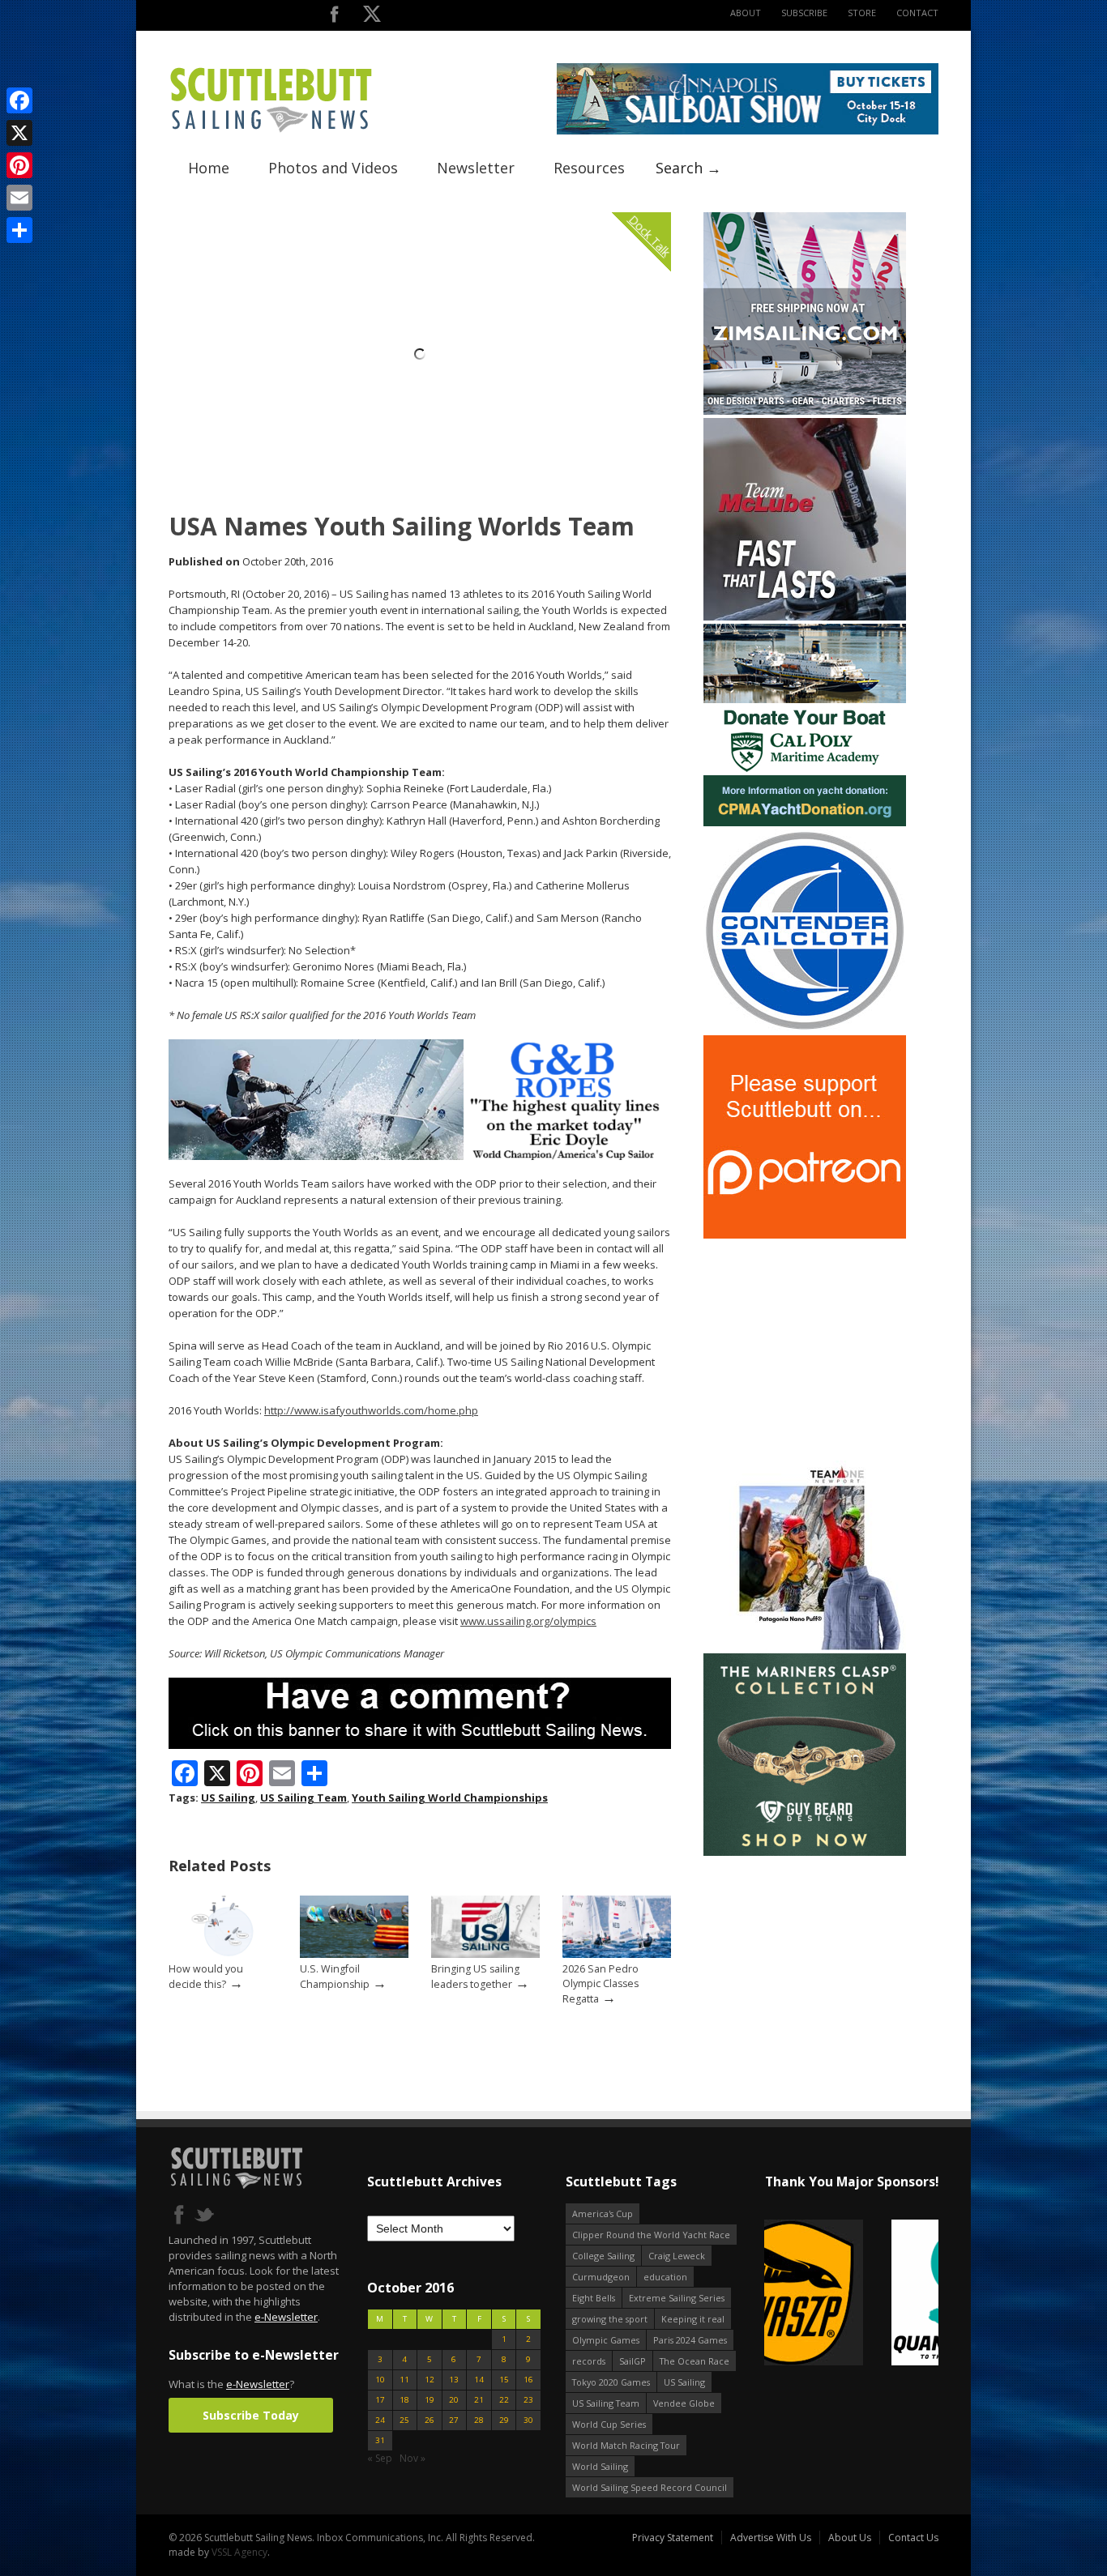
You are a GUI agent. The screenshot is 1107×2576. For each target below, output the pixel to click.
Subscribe (804, 13)
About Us (850, 2538)
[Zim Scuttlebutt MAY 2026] (805, 411)
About (746, 13)
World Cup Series (609, 2424)
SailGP (633, 2361)
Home (209, 168)
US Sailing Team (303, 1798)
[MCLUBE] (805, 617)
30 (528, 2420)
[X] (19, 133)
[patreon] (805, 1235)
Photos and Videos (333, 168)
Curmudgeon (601, 2277)
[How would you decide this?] (223, 1954)
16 (528, 2380)
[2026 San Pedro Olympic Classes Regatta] (617, 1954)
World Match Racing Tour (626, 2445)
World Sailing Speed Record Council (650, 2487)
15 (504, 2380)
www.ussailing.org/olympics (528, 1621)
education (665, 2277)
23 (528, 2400)
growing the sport (610, 2319)
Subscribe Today (251, 2415)
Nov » (412, 2458)
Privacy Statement (673, 2538)
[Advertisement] (805, 1343)
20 (454, 2400)
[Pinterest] (19, 165)
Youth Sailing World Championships (450, 1798)
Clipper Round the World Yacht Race (651, 2235)
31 (380, 2440)
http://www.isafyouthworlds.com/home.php (371, 1410)
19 (430, 2400)
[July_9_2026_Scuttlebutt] (805, 823)
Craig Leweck (677, 2256)
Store (862, 13)
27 (454, 2420)
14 (479, 2380)
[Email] (19, 198)
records (589, 2361)
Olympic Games (606, 2340)
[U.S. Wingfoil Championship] (354, 1954)
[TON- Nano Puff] (805, 1646)
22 (504, 2400)
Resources (589, 168)
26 (430, 2420)
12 (430, 2380)
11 (404, 2380)
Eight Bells (594, 2298)
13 (454, 2380)
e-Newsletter (286, 2317)
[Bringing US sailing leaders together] (485, 1954)
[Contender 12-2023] (805, 1028)
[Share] (19, 230)
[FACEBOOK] (334, 17)
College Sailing (603, 2256)
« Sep (380, 2458)
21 (479, 2400)
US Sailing (228, 1798)
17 (380, 2400)
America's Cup (603, 2213)
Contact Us (913, 2538)
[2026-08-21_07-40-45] (748, 131)
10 (380, 2380)
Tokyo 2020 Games (611, 2382)
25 (404, 2420)
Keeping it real (693, 2319)
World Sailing (600, 2466)
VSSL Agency (239, 2552)
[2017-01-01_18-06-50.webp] (851, 2294)
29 (504, 2420)
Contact (917, 13)
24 (380, 2420)
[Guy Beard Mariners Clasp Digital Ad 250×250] (805, 1852)
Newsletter (476, 168)
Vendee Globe (684, 2403)
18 (404, 2400)
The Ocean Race (695, 2361)
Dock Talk (650, 235)
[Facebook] (19, 100)
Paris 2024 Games (690, 2340)
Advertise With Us (771, 2538)
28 (479, 2420)
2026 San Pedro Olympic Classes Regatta (601, 1984)
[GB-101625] (420, 1156)
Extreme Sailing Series (677, 2298)
